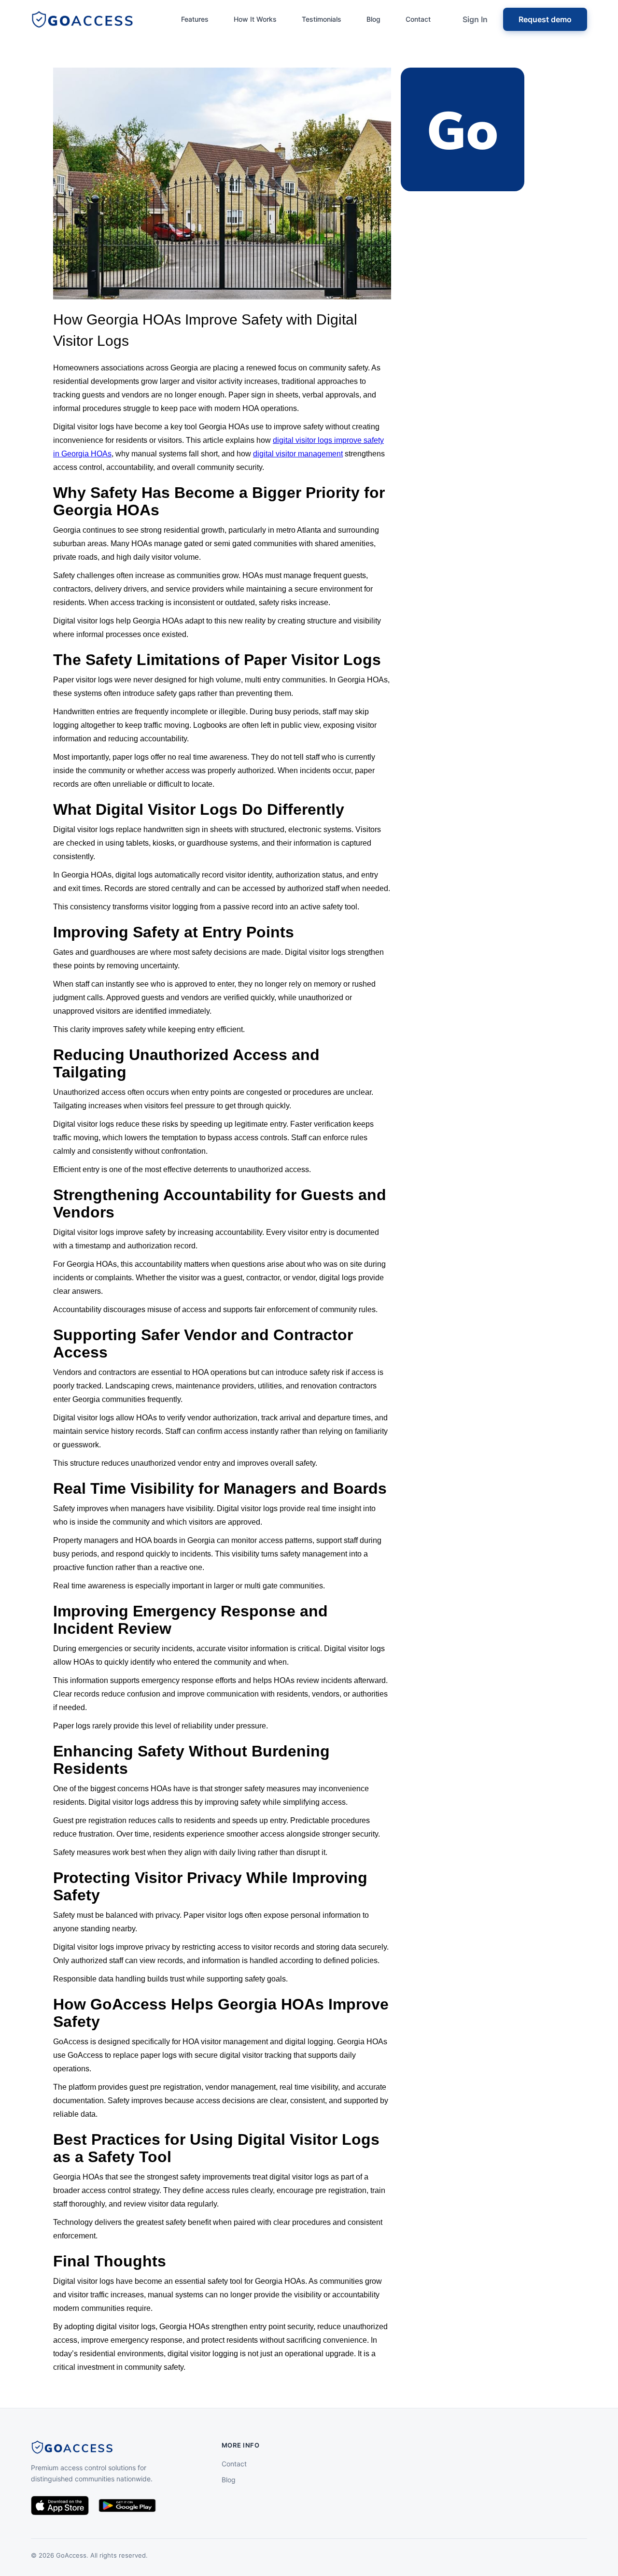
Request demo (545, 19)
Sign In (475, 19)
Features (195, 19)
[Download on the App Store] (60, 2505)
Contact (418, 19)
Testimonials (322, 19)
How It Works (255, 19)
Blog (373, 19)
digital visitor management (298, 454)
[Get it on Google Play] (127, 2505)
